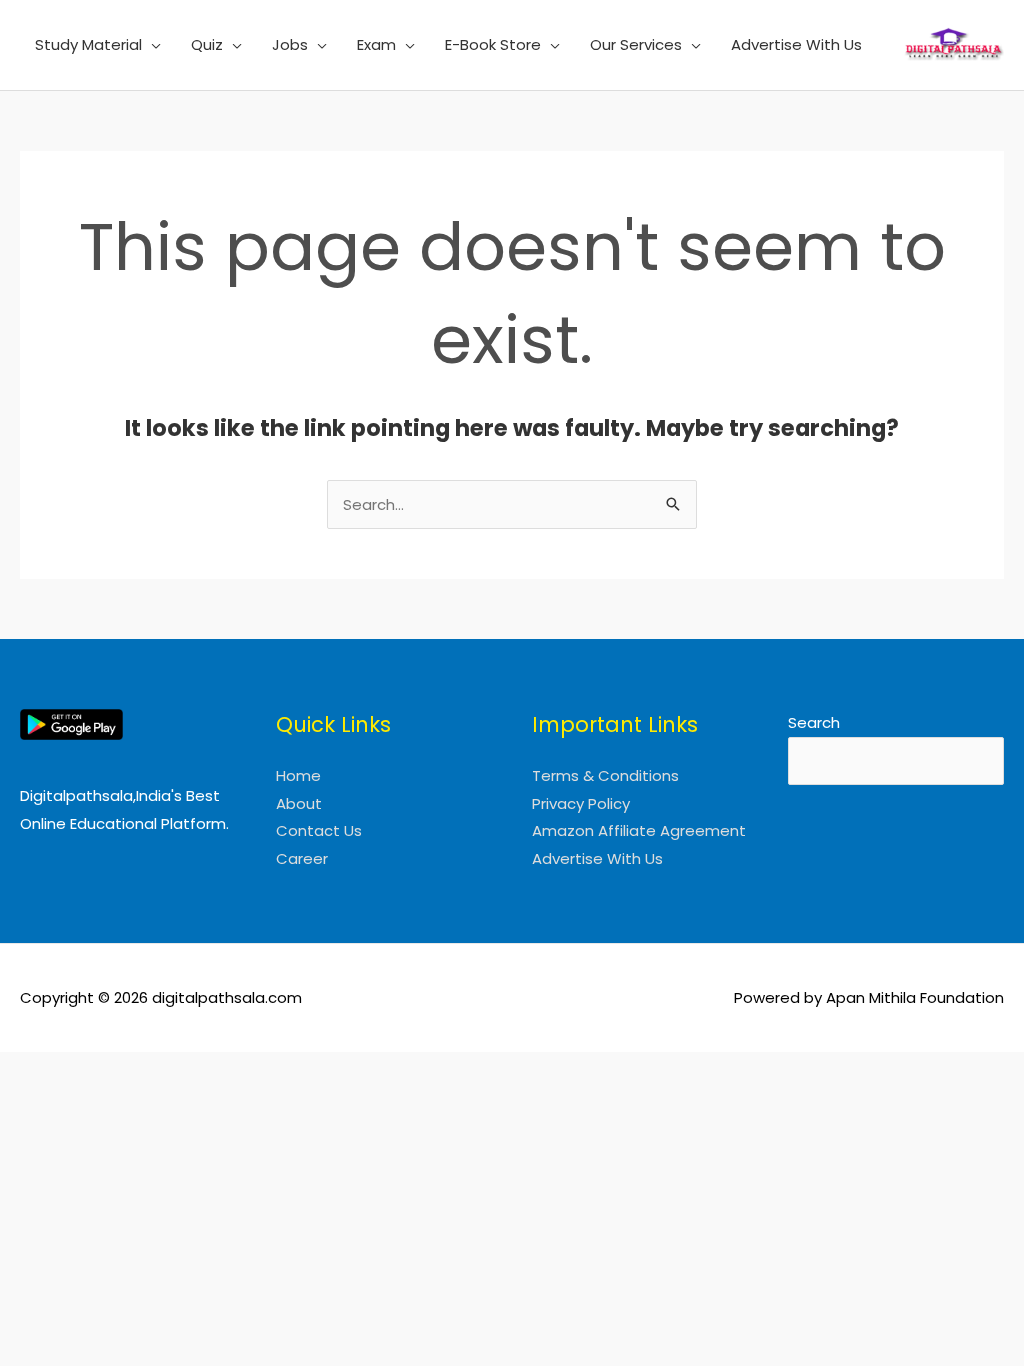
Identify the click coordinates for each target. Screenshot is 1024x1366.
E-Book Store (493, 44)
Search (814, 722)
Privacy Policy (581, 803)
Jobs (290, 44)
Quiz (207, 44)
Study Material (88, 44)
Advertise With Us (796, 44)
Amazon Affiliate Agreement (639, 830)
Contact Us (319, 830)
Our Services (636, 44)
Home (298, 775)
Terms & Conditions (605, 775)
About (299, 803)
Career (302, 858)
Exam (376, 44)
